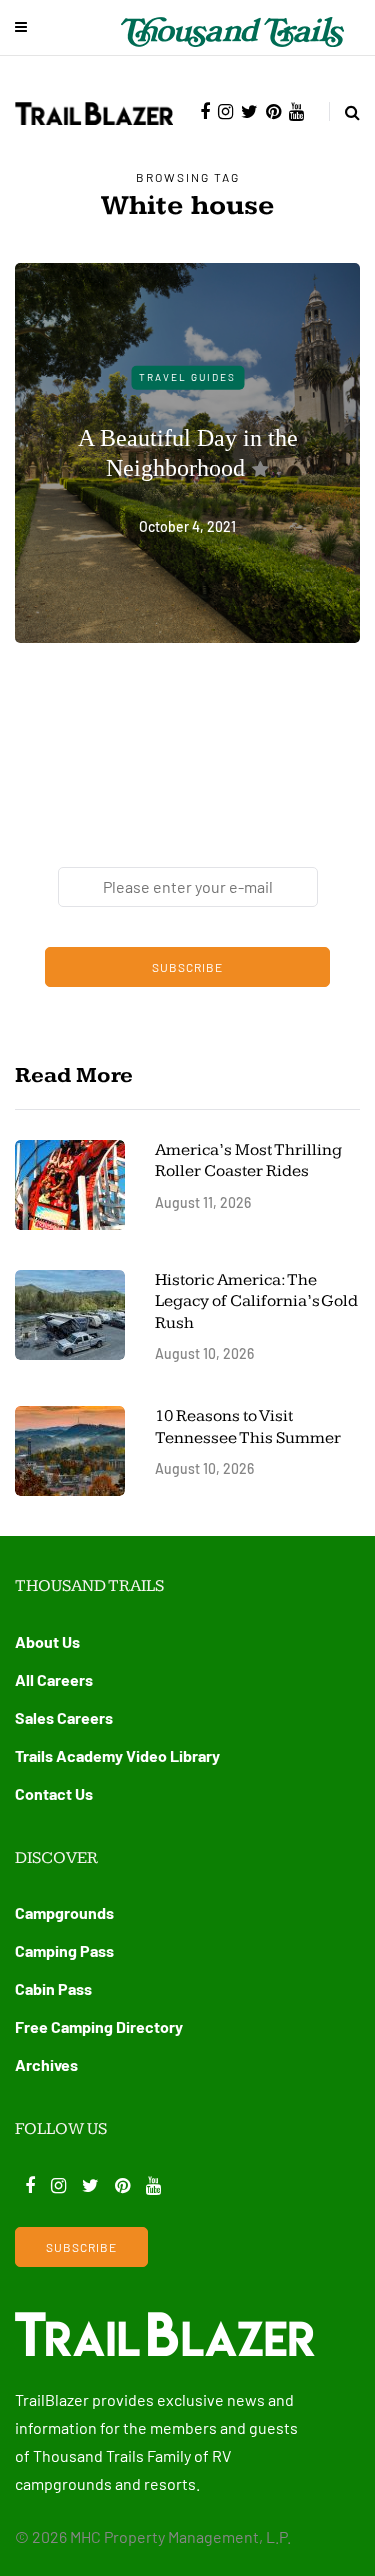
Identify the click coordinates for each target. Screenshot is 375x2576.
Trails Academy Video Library (117, 1755)
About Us (47, 1641)
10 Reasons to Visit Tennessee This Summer (248, 1426)
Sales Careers (64, 1717)
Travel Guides (187, 377)
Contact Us (54, 1793)
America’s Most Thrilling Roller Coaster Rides (248, 1160)
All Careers (54, 1679)
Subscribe (187, 967)
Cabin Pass (53, 1988)
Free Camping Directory (99, 2026)
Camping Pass (64, 1950)
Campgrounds (64, 1912)
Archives (46, 2064)
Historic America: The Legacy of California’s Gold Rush (256, 1301)
